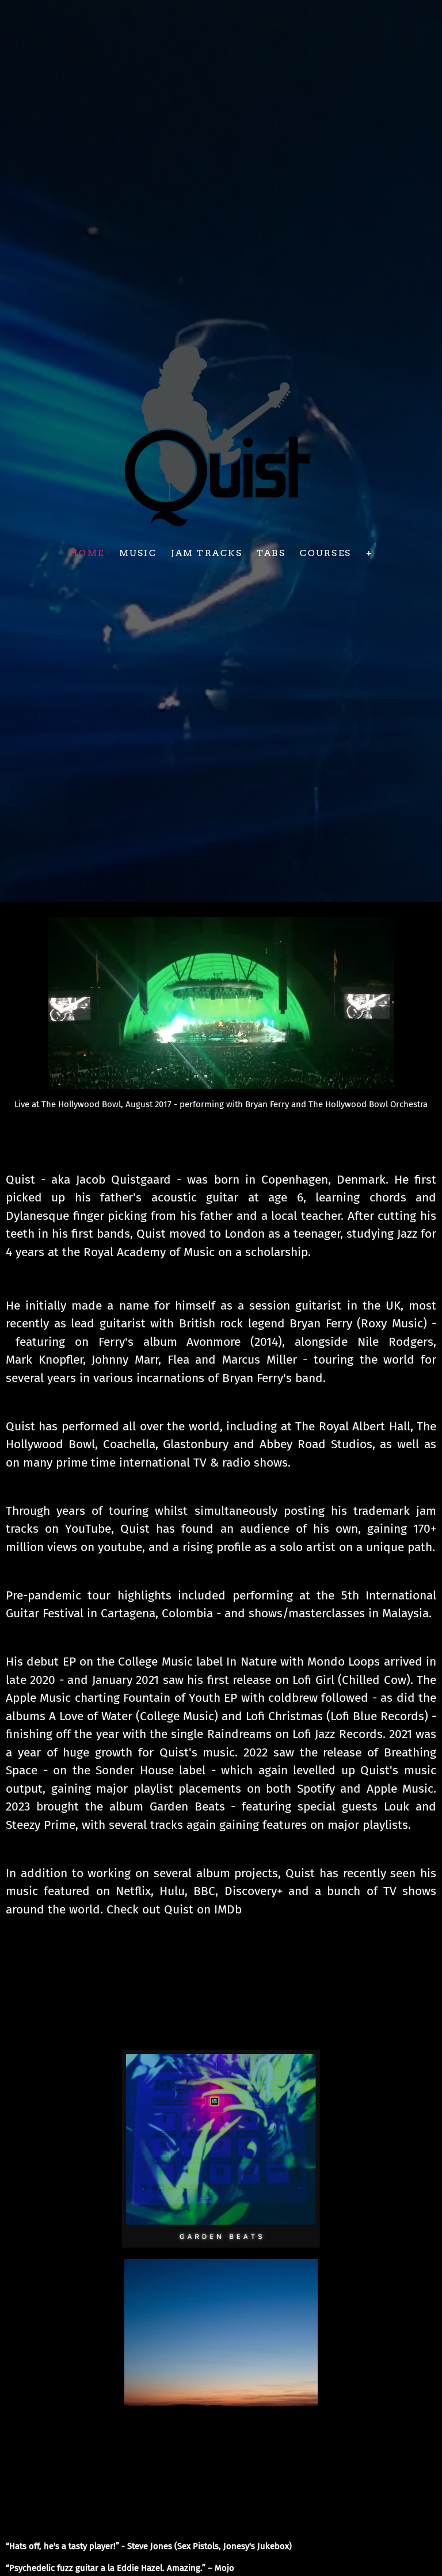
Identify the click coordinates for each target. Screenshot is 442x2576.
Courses (326, 553)
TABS (271, 553)
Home (87, 553)
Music (138, 553)
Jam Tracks (207, 553)
